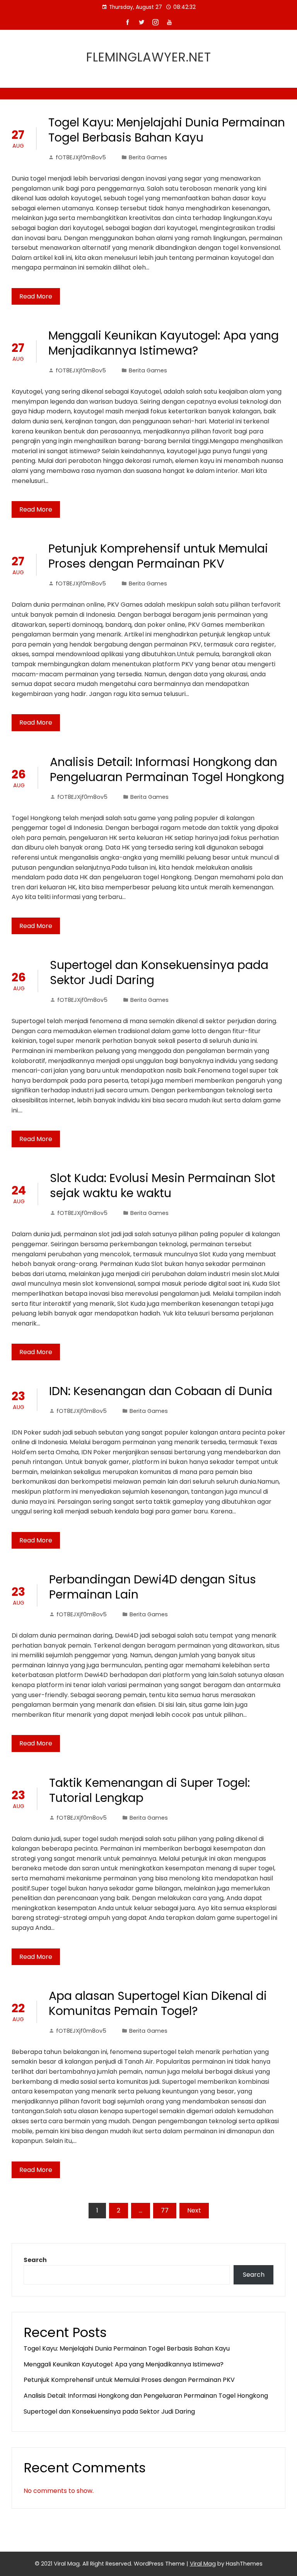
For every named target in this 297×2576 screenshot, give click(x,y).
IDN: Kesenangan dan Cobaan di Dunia (161, 1391)
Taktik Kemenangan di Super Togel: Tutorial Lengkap (149, 1790)
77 (165, 2210)
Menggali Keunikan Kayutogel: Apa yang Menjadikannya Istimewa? (164, 343)
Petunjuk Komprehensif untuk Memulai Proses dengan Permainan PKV (158, 556)
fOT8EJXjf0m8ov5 (81, 157)
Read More (36, 296)
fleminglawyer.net (149, 57)
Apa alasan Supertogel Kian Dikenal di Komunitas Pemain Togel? (158, 2003)
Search (35, 2260)
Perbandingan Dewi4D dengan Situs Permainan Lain (153, 1587)
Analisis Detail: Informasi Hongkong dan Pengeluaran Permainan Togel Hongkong (167, 769)
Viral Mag (203, 2564)
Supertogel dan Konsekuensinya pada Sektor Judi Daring (159, 972)
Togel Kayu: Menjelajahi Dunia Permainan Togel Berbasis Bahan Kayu (167, 130)
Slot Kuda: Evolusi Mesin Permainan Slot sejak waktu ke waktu (163, 1186)
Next (194, 2210)
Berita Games (148, 157)
